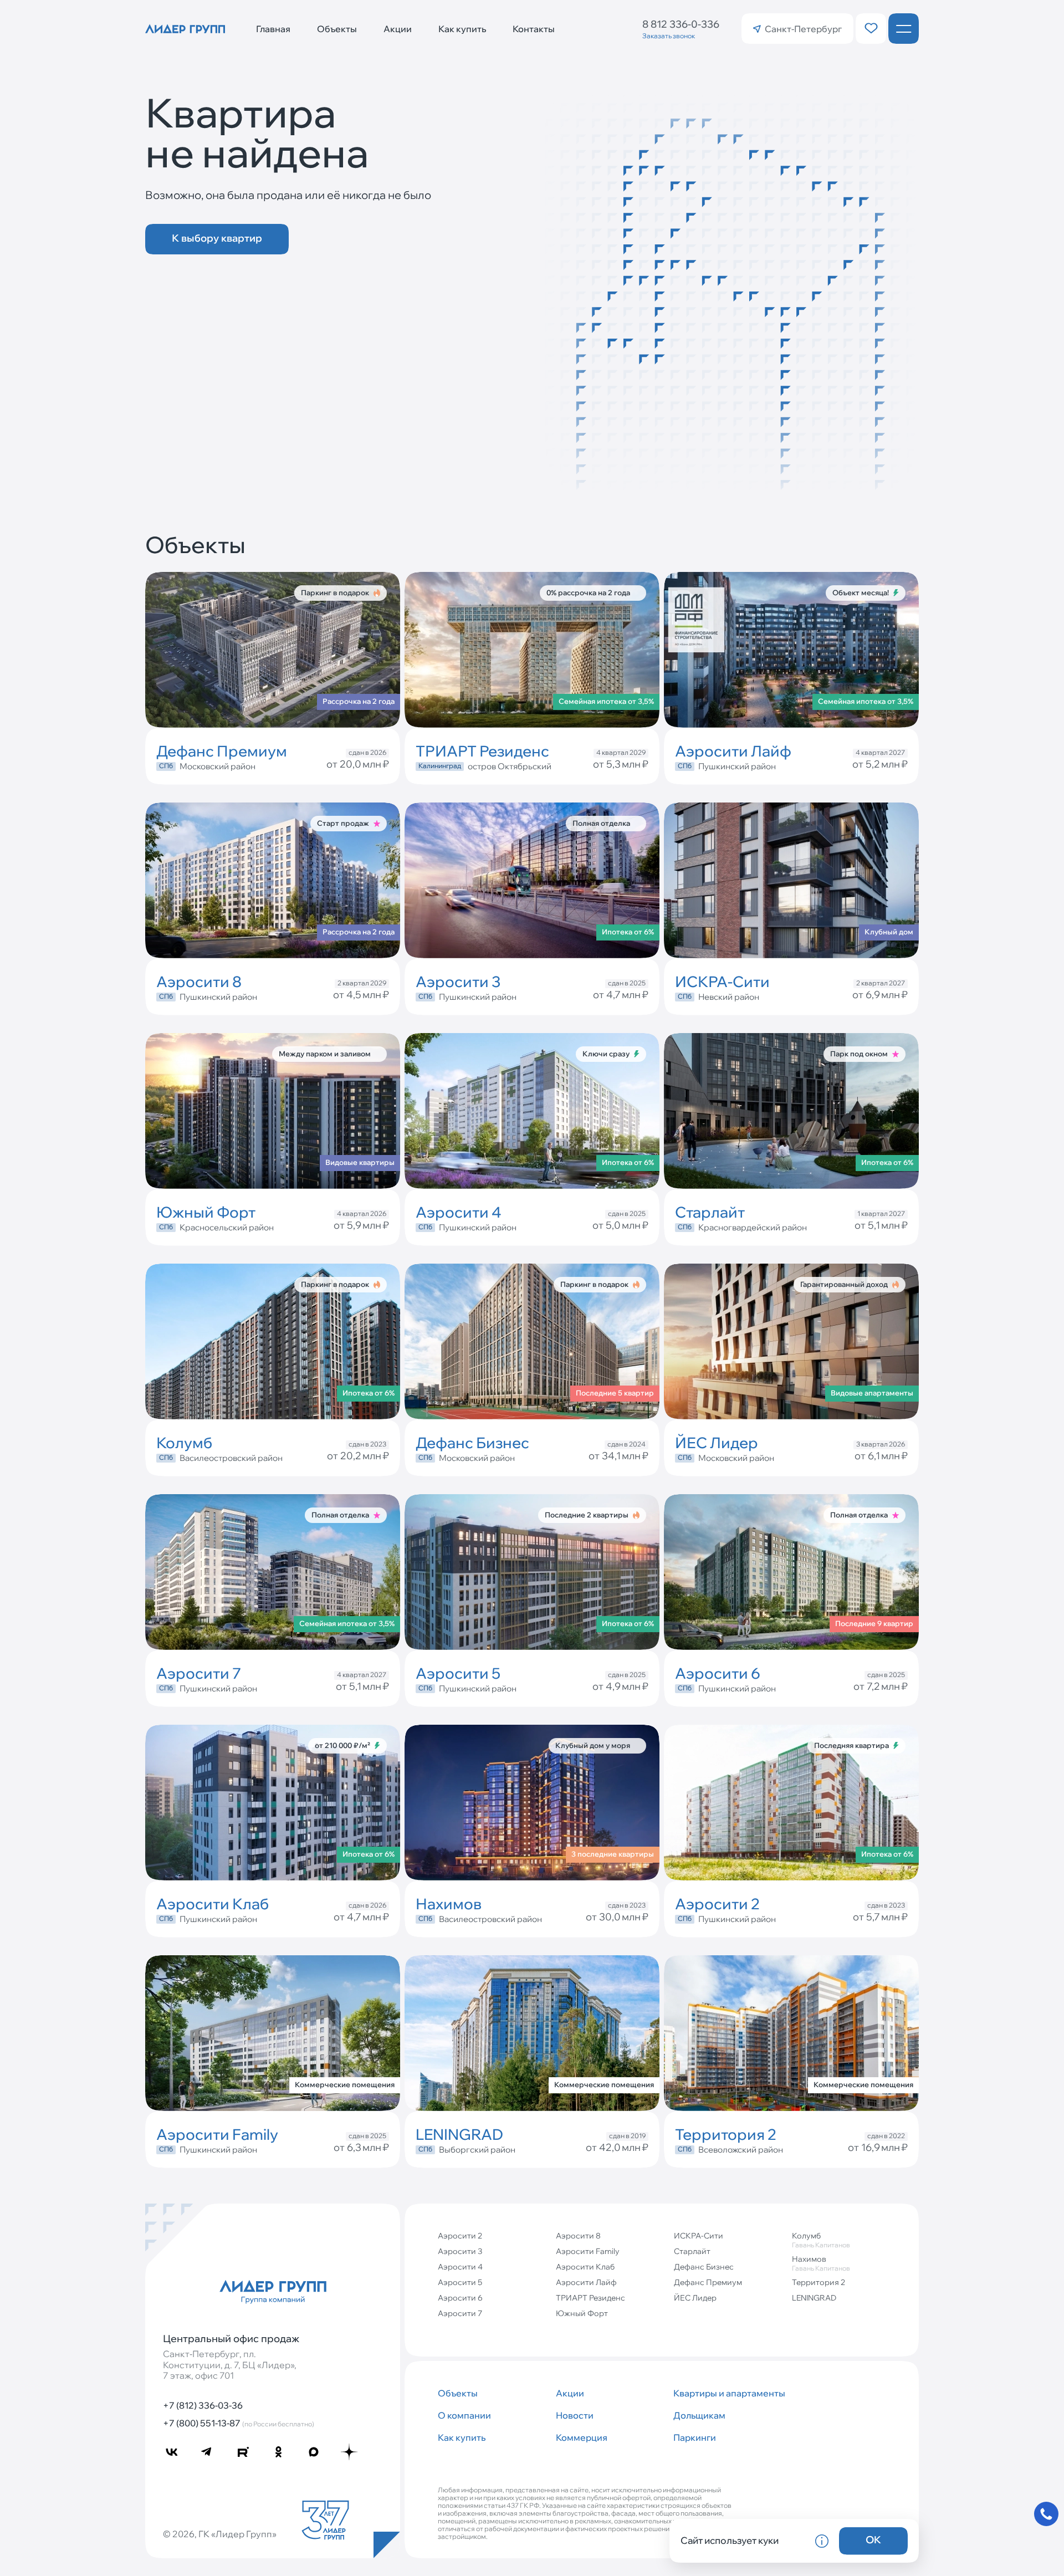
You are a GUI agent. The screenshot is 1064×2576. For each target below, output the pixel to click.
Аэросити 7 (460, 2313)
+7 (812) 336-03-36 (203, 2405)
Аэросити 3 (460, 2251)
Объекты (337, 29)
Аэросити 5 (460, 2282)
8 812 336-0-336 (681, 24)
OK (873, 2540)
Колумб (821, 2240)
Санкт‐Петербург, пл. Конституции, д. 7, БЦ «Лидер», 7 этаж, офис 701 (230, 2365)
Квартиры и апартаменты (728, 2393)
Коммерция (582, 2437)
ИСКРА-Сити (699, 2236)
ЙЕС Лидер (695, 2298)
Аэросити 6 (460, 2298)
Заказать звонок (669, 36)
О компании (464, 2415)
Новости (575, 2415)
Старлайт (692, 2251)
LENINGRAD (814, 2298)
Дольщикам (699, 2415)
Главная (273, 29)
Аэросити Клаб (585, 2267)
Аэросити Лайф (586, 2282)
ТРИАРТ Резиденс (590, 2298)
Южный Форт (582, 2313)
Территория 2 (819, 2282)
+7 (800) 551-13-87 (239, 2423)
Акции (398, 29)
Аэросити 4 (460, 2267)
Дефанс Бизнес (704, 2267)
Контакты (534, 29)
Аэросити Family (588, 2251)
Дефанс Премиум (708, 2282)
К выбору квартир (217, 238)
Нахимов (821, 2263)
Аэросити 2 (460, 2236)
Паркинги (695, 2437)
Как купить (462, 29)
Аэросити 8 (578, 2236)
